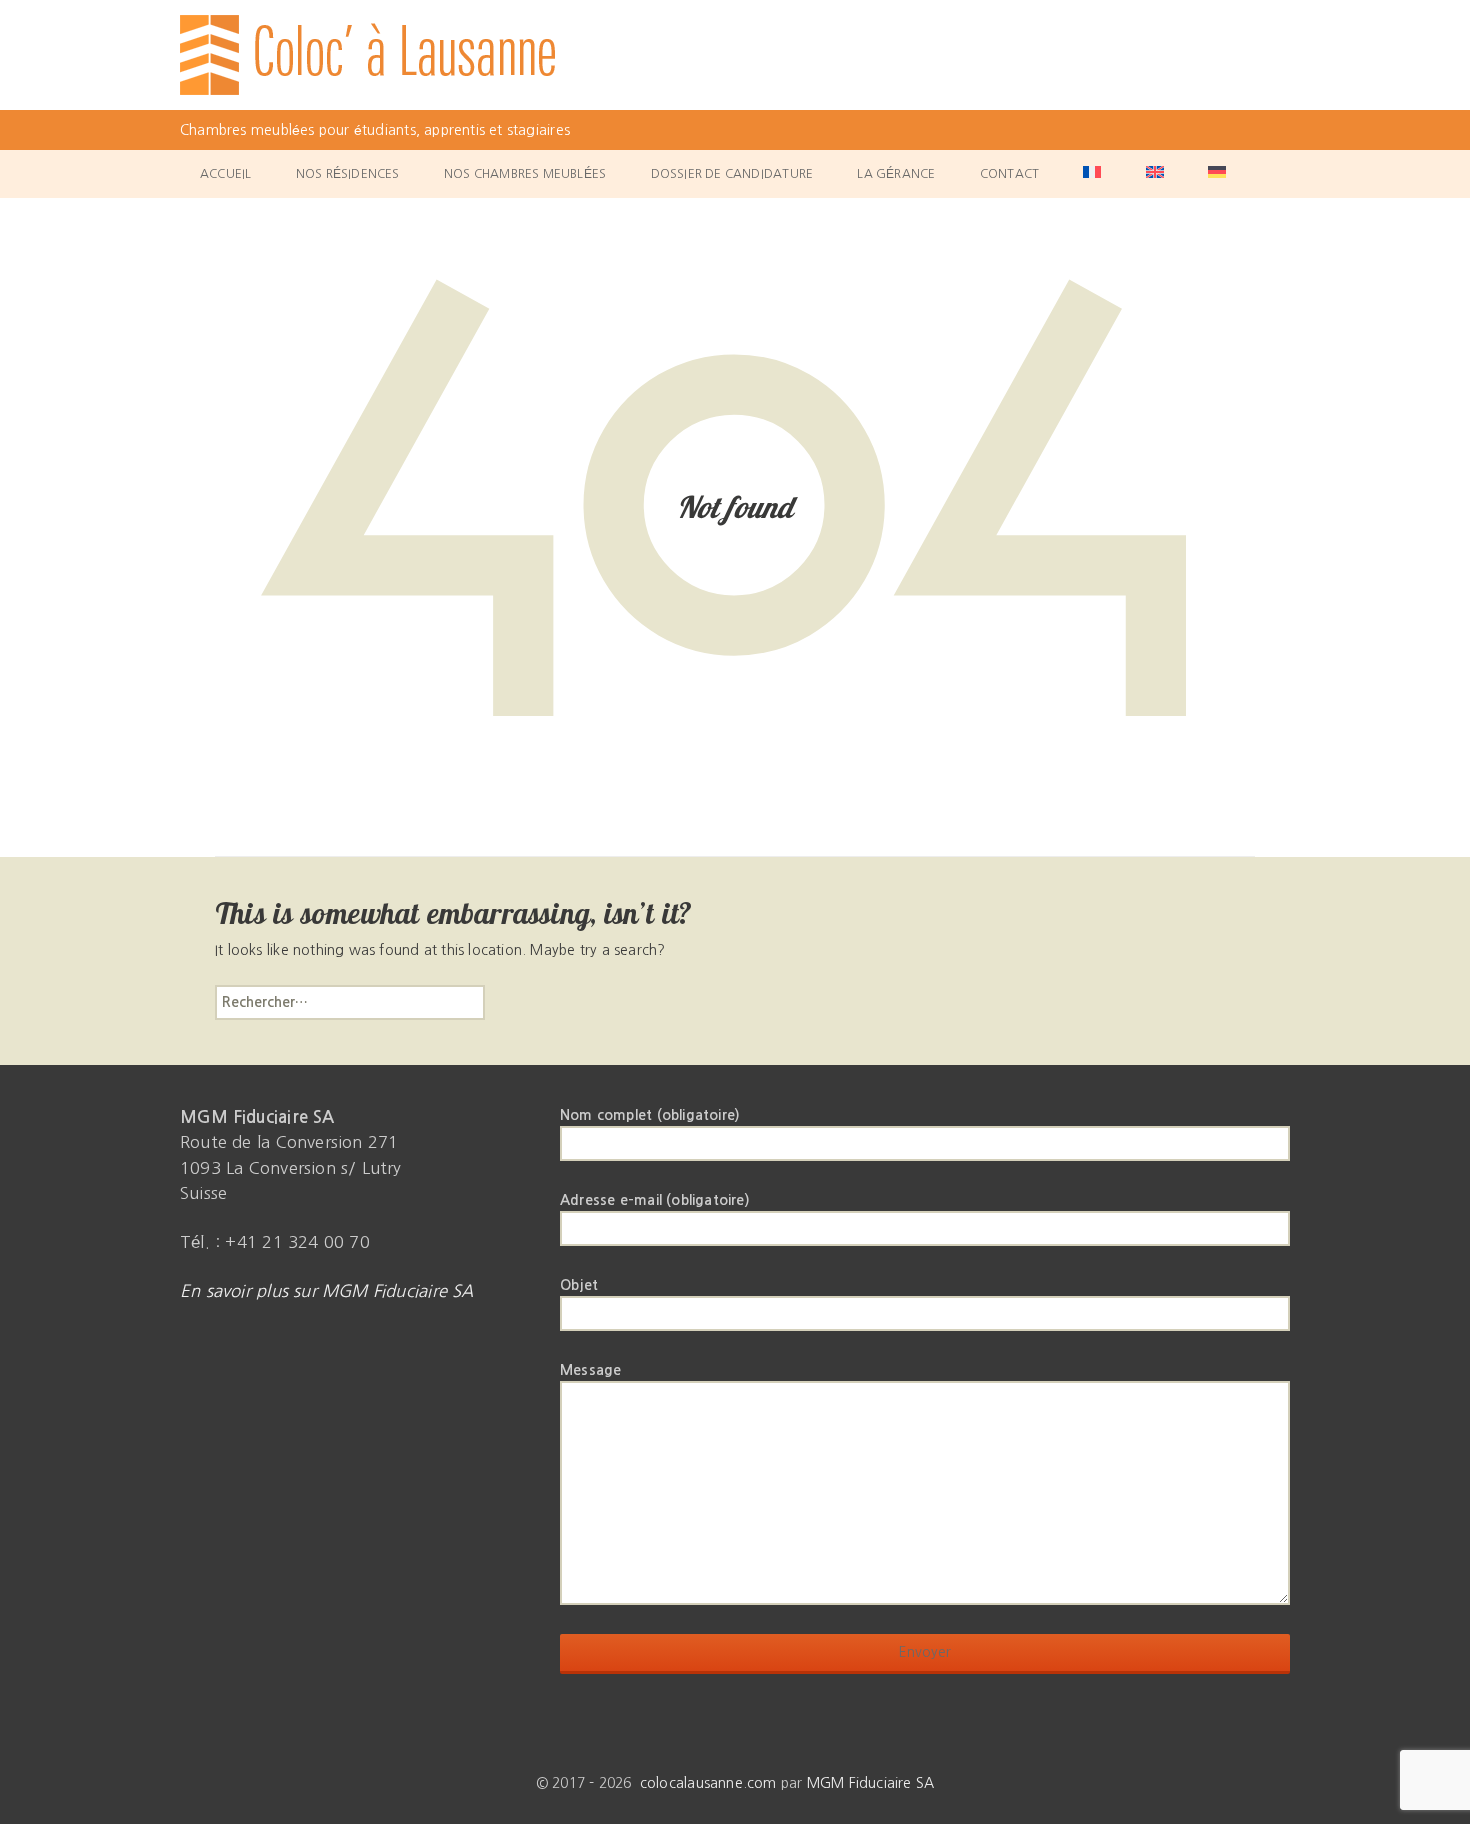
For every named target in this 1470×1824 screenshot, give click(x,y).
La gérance (896, 174)
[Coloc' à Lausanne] (735, 55)
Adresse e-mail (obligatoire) (655, 1200)
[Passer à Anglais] (1155, 174)
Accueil (225, 174)
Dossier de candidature (732, 174)
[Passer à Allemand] (1217, 174)
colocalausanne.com (708, 1783)
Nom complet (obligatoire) (650, 1115)
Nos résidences (348, 174)
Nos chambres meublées (525, 174)
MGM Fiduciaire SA (871, 1783)
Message (590, 1370)
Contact (1009, 174)
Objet (579, 1285)
